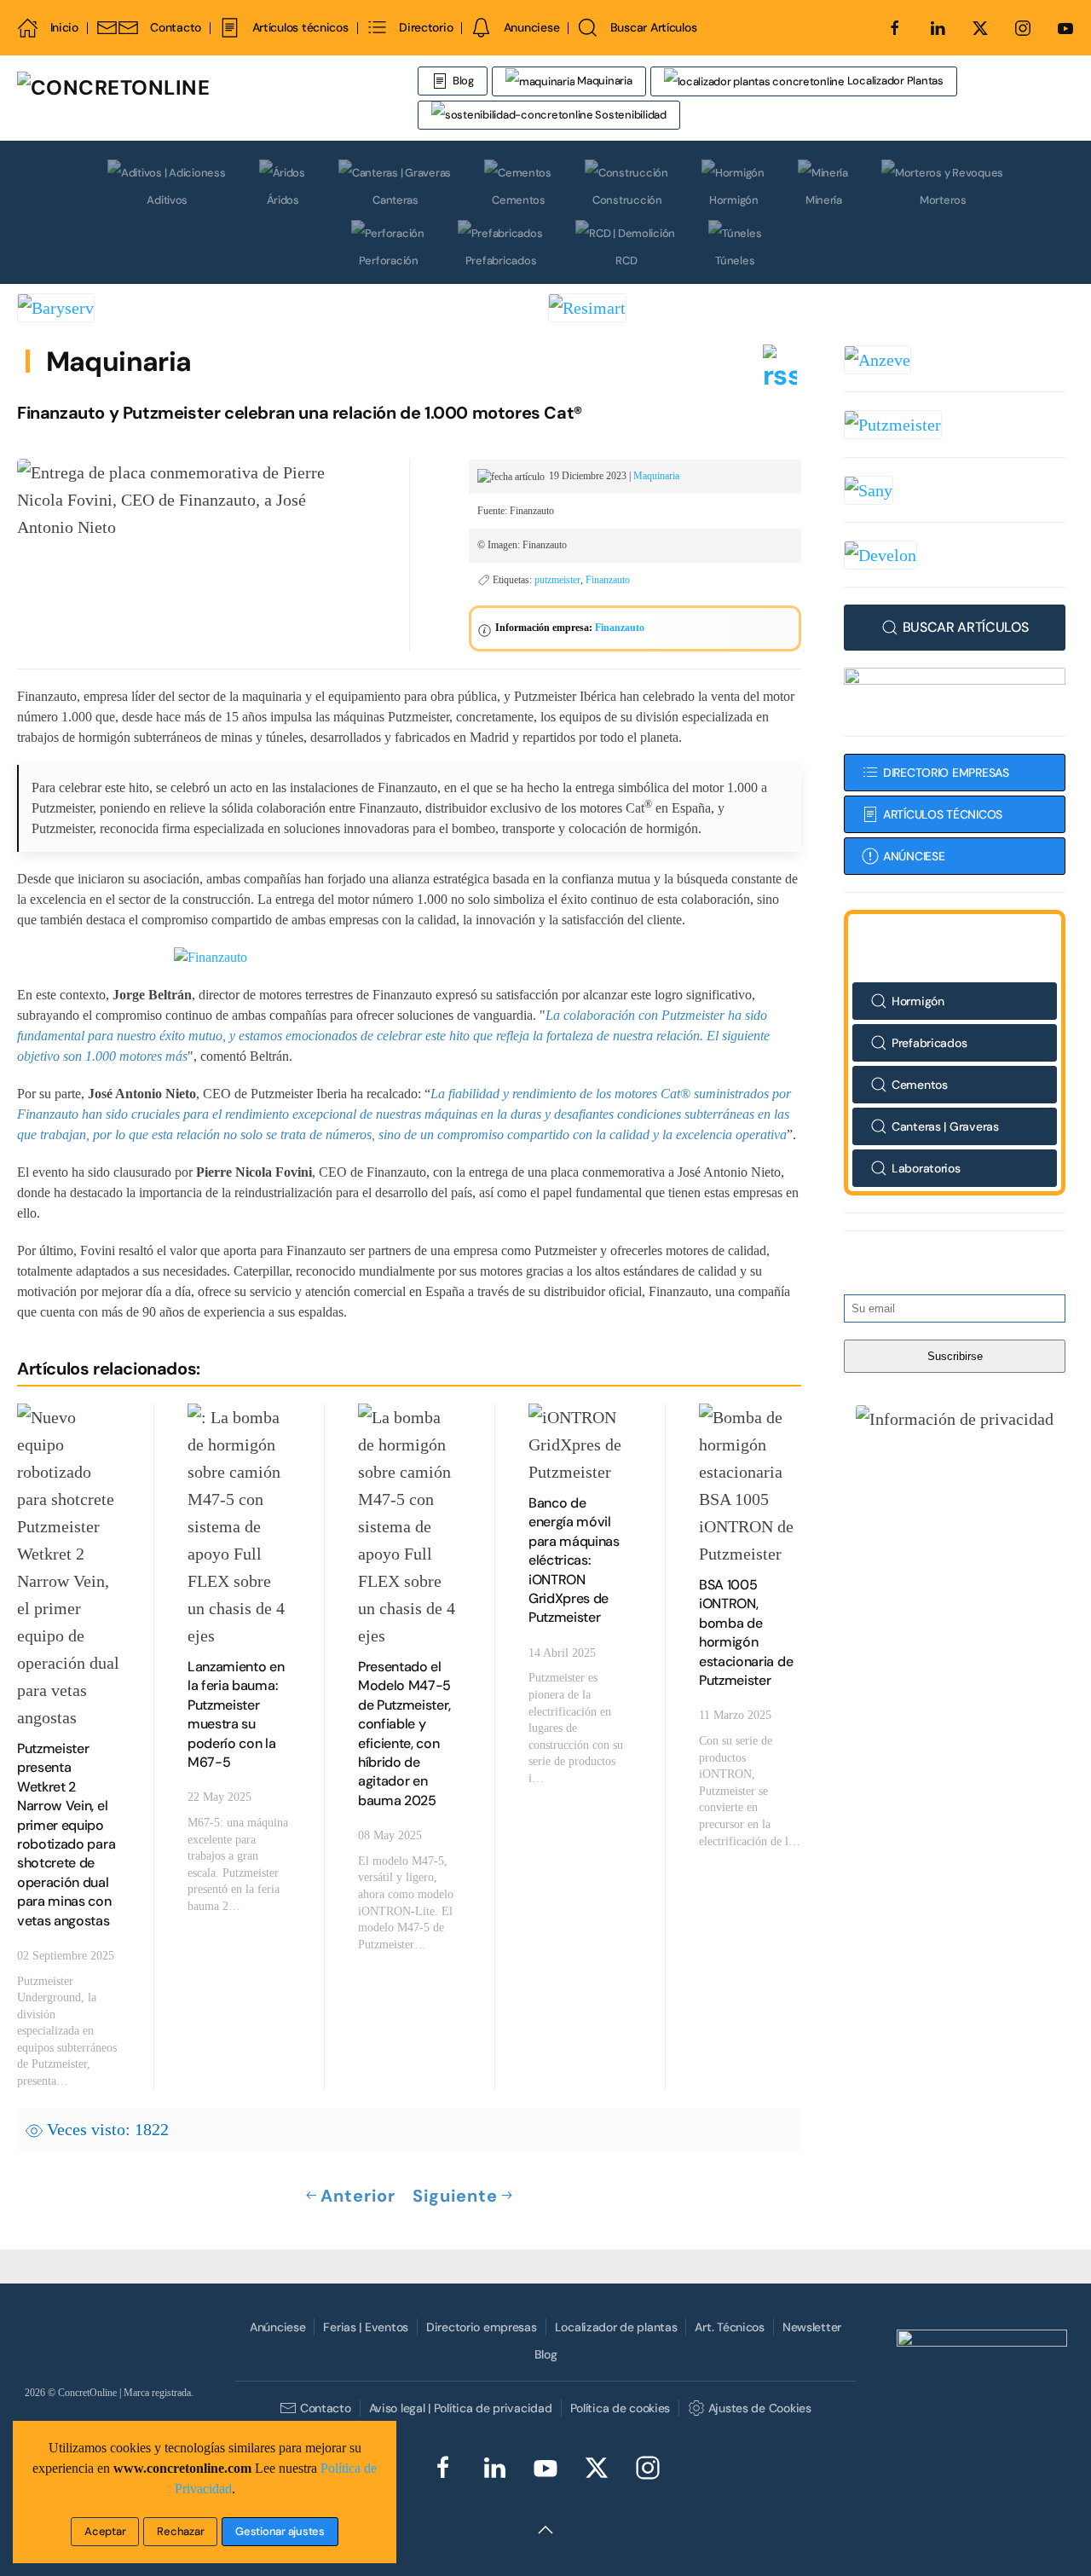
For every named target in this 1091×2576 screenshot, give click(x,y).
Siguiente (455, 2196)
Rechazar (180, 2531)
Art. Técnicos (729, 2327)
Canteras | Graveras (945, 1126)
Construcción (627, 200)
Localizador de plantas (616, 2327)
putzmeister (557, 580)
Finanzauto (608, 580)
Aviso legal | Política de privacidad (461, 2408)
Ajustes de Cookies (759, 2408)
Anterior (358, 2196)
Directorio (426, 27)
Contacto (176, 27)
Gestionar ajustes (280, 2531)
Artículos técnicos (300, 27)
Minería (824, 200)
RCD (626, 260)
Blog (463, 81)
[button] (955, 1418)
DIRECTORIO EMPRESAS (946, 773)
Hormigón (734, 200)
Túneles (735, 260)
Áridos (283, 200)
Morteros (943, 200)
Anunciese (531, 27)
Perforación (389, 260)
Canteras (395, 200)
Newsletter (812, 2327)
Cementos (519, 200)
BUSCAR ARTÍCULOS (966, 627)
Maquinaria (603, 81)
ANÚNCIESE (914, 856)
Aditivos (167, 200)
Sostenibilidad (630, 115)
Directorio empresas (482, 2327)
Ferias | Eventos (366, 2327)
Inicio (64, 27)
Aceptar (105, 2531)
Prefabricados (501, 260)
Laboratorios (926, 1168)
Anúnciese (277, 2327)
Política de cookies (621, 2408)
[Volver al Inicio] (217, 98)
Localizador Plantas (894, 81)
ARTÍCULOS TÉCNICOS (943, 814)
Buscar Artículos (653, 27)
